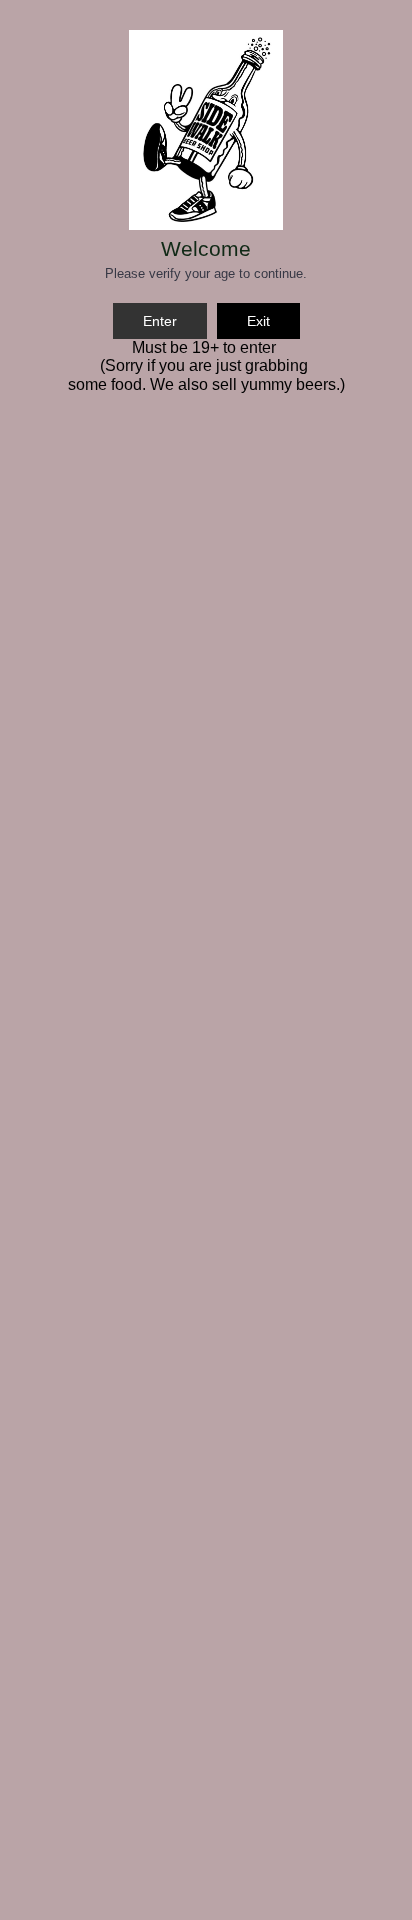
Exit (258, 321)
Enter (160, 321)
